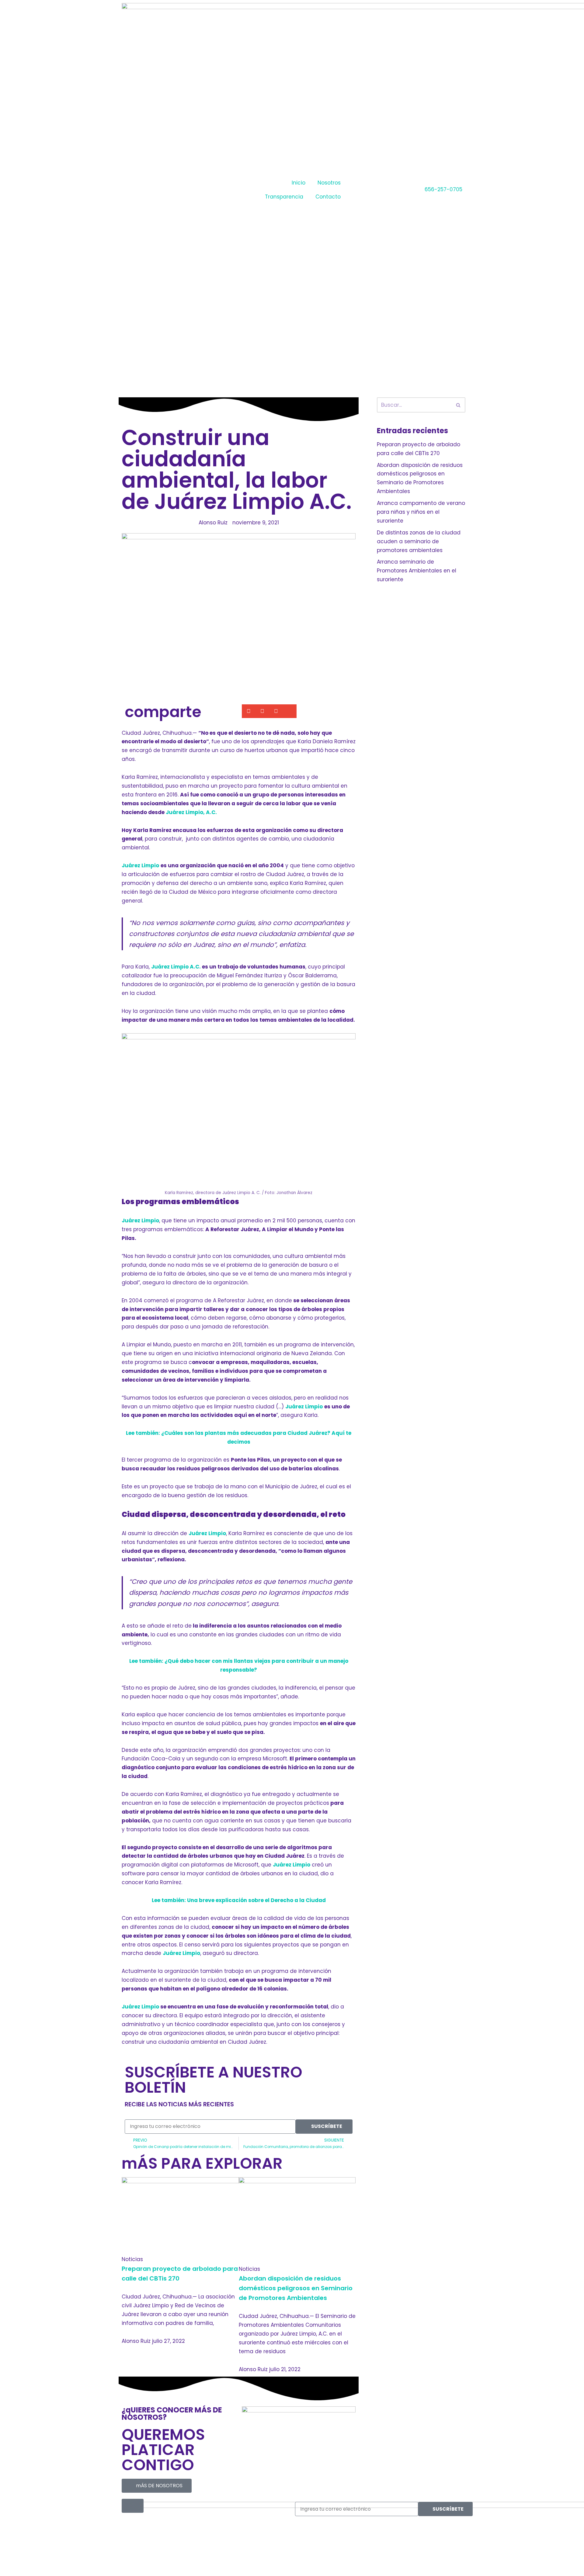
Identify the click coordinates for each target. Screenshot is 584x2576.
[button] (249, 711)
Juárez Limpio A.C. (176, 967)
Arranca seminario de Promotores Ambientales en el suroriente (417, 571)
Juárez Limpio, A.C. (191, 812)
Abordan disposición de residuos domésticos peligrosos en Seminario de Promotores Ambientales (296, 2288)
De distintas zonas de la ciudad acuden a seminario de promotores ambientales (419, 541)
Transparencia (284, 197)
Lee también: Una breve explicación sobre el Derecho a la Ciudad (239, 1900)
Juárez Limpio (140, 865)
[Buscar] (459, 405)
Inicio (299, 183)
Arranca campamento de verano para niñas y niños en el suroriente (421, 512)
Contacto (328, 197)
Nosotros (329, 183)
